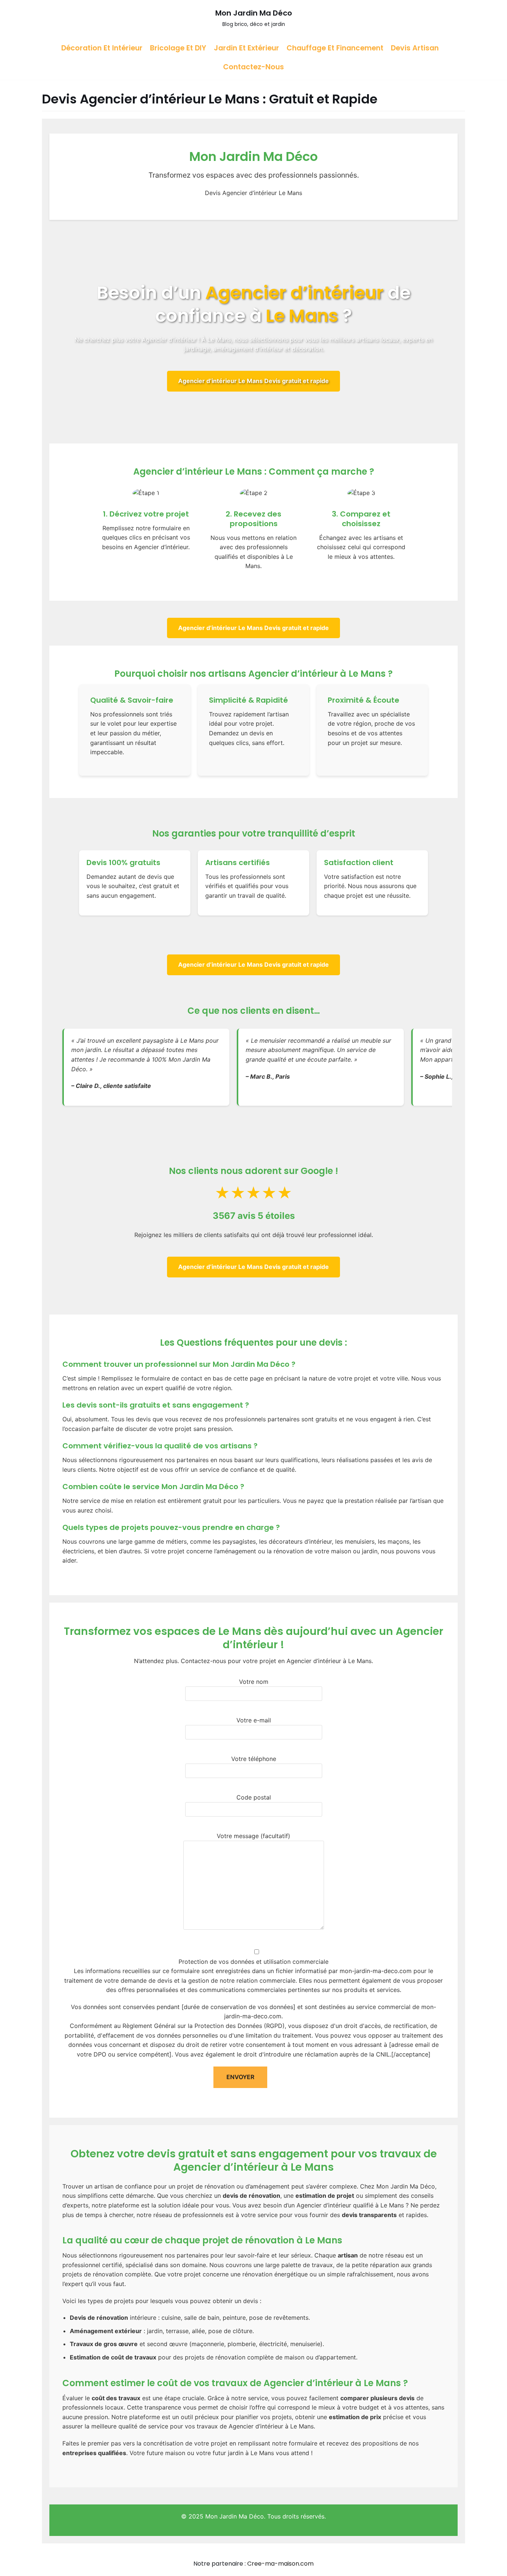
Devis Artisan (415, 48)
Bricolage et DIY (178, 48)
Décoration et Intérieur (102, 48)
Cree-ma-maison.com (280, 2564)
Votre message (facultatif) (253, 1836)
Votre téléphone (254, 1759)
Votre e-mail (254, 1720)
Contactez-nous (253, 67)
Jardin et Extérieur (246, 48)
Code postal (254, 1797)
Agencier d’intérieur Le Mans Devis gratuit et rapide (253, 381)
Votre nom (254, 1682)
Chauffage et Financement (335, 48)
